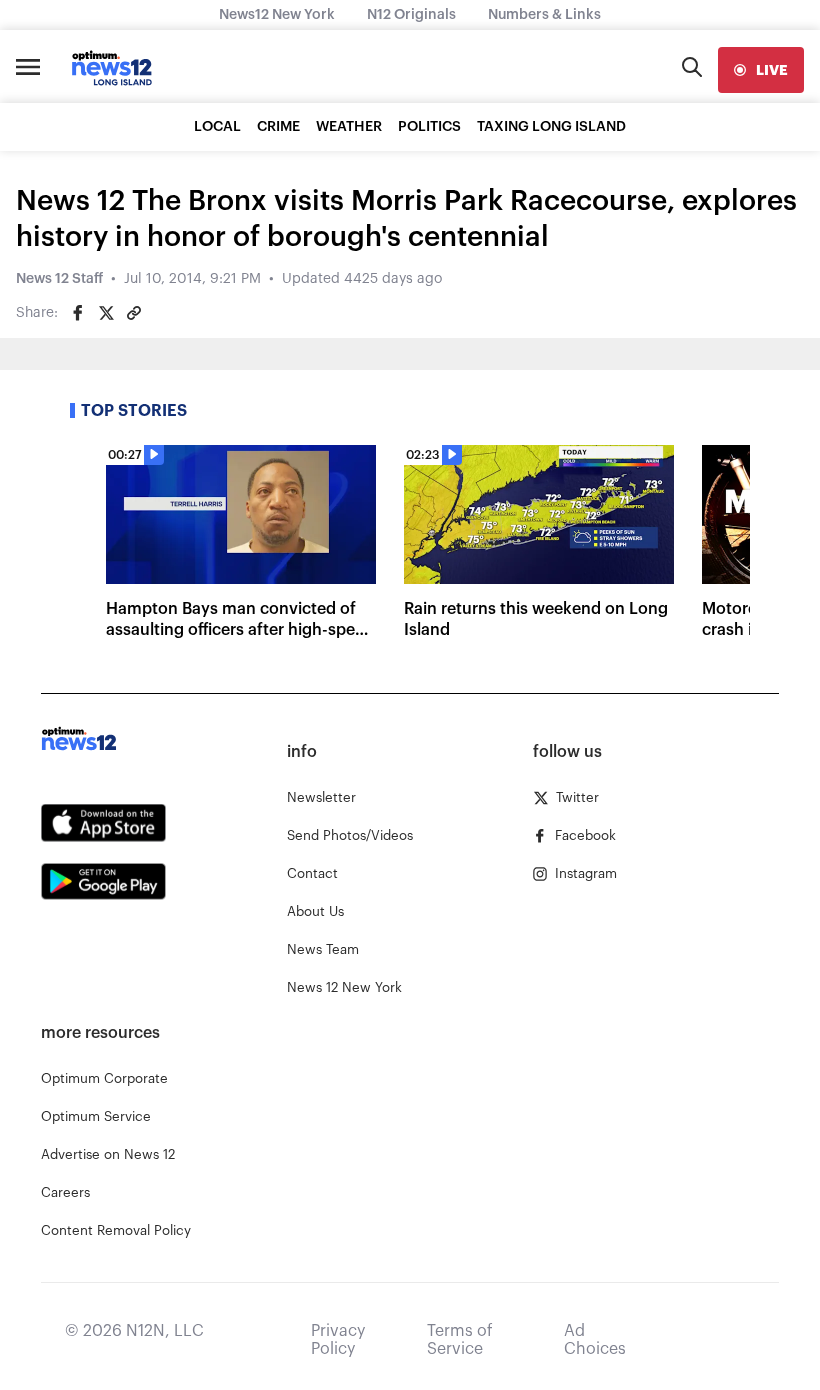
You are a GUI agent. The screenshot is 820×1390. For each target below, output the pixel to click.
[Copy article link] (134, 313)
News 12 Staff (59, 279)
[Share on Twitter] (106, 313)
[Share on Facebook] (78, 313)
